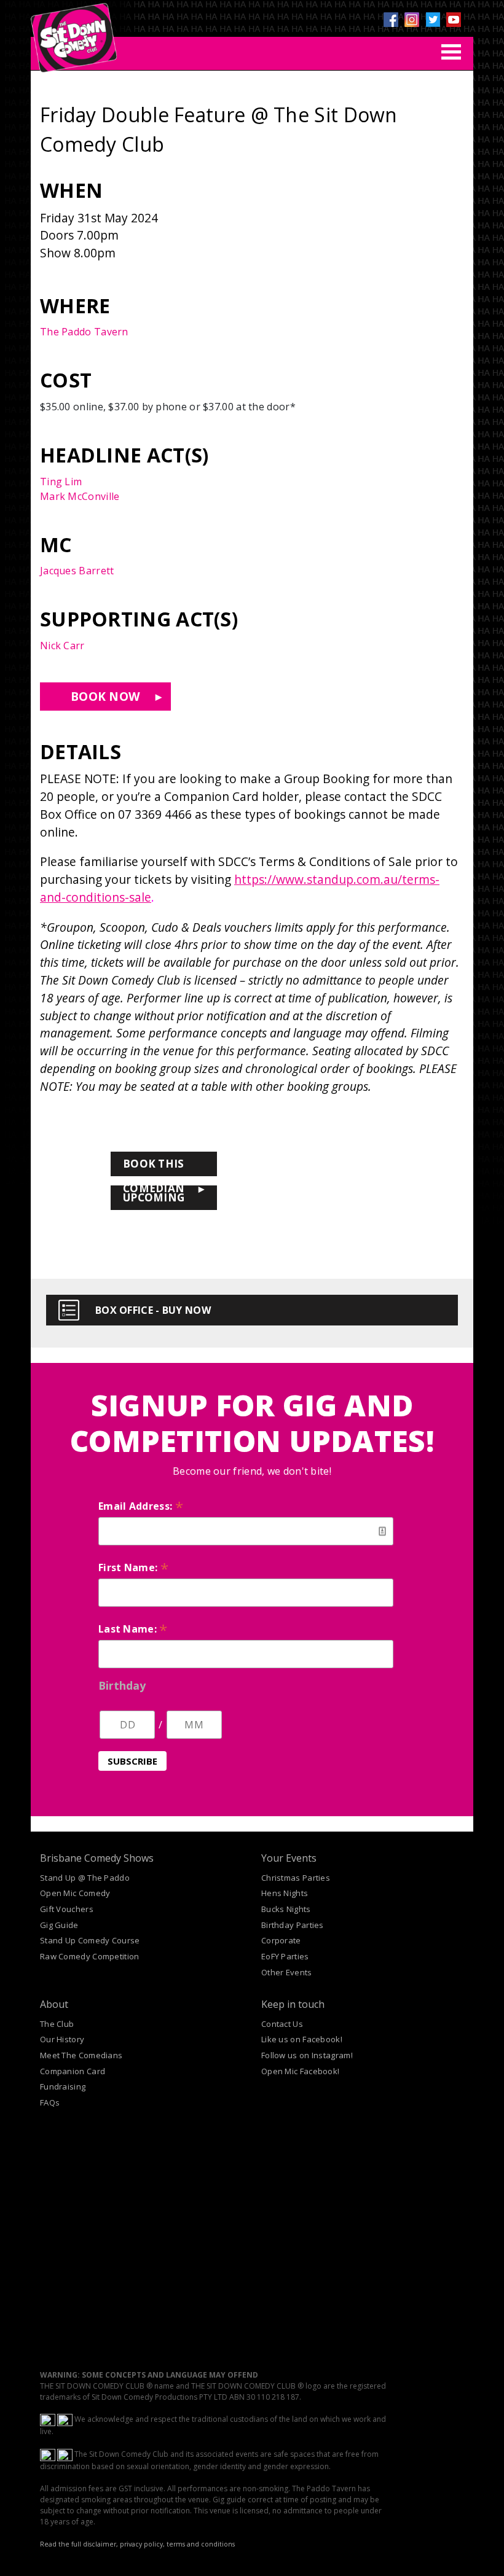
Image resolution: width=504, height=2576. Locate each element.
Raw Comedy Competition (90, 1956)
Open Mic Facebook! (300, 2071)
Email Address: (141, 1506)
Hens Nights (285, 1893)
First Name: (133, 1567)
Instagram (412, 20)
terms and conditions (201, 2544)
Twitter (433, 20)
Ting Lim (61, 482)
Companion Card (73, 2071)
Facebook (391, 20)
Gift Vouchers (67, 1909)
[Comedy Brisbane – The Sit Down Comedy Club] (74, 33)
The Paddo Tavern (84, 332)
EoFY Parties (285, 1956)
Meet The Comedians (81, 2055)
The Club (57, 2024)
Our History (62, 2039)
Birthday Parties (293, 1925)
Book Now (105, 696)
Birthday (122, 1685)
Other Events (287, 1972)
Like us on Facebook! (302, 2039)
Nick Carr (62, 646)
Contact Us (282, 2024)
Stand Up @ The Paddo (85, 1878)
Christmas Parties (296, 1878)
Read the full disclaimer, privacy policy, (102, 2544)
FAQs (50, 2102)
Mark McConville (80, 496)
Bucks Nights (286, 1909)
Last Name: (133, 1629)
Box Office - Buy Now (153, 1310)
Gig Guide (59, 1925)
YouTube (454, 20)
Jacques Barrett (77, 571)
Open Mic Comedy (75, 1893)
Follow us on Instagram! (307, 2055)
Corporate (281, 1940)
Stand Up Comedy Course (90, 1940)
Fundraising (63, 2086)
